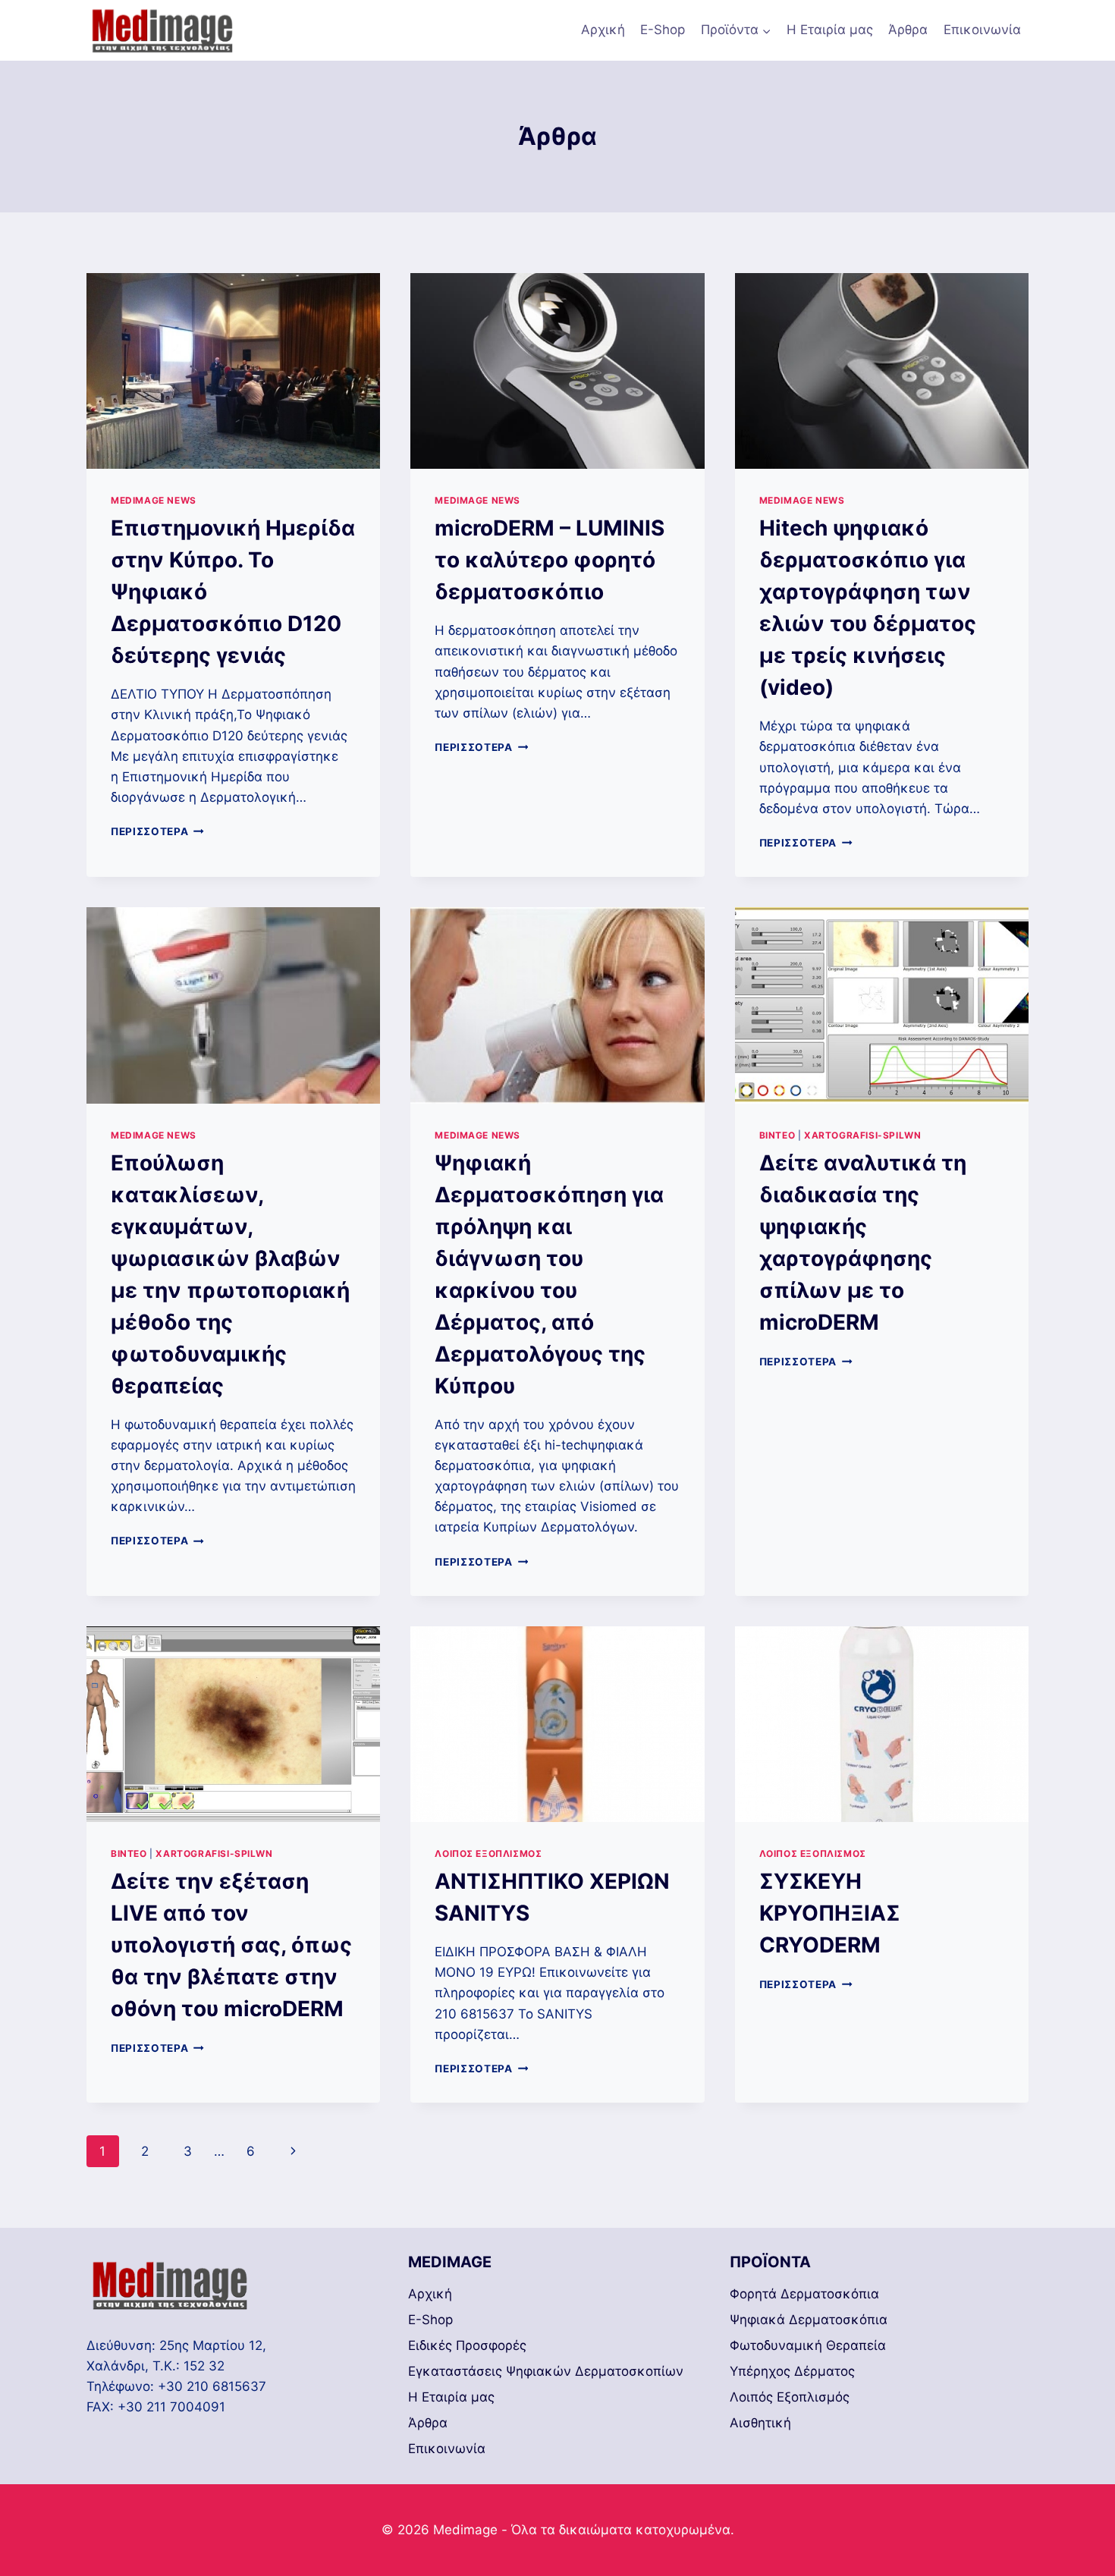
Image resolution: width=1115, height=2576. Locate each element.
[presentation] (233, 371)
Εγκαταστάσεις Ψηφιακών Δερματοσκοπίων (546, 2371)
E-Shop (663, 30)
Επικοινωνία (982, 30)
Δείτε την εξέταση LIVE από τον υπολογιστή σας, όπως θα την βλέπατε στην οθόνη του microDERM (231, 1945)
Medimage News (154, 500)
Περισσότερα (157, 831)
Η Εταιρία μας (830, 30)
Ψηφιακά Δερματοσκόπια (809, 2320)
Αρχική (603, 30)
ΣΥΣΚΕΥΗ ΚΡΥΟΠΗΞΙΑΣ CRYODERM (830, 1913)
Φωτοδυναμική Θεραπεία (808, 2345)
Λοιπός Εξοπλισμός (488, 1853)
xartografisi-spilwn (862, 1135)
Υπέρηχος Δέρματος (792, 2371)
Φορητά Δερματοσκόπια (804, 2294)
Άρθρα (908, 30)
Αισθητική (760, 2423)
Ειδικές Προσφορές (467, 2345)
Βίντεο (777, 1135)
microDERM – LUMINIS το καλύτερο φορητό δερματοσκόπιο (550, 560)
